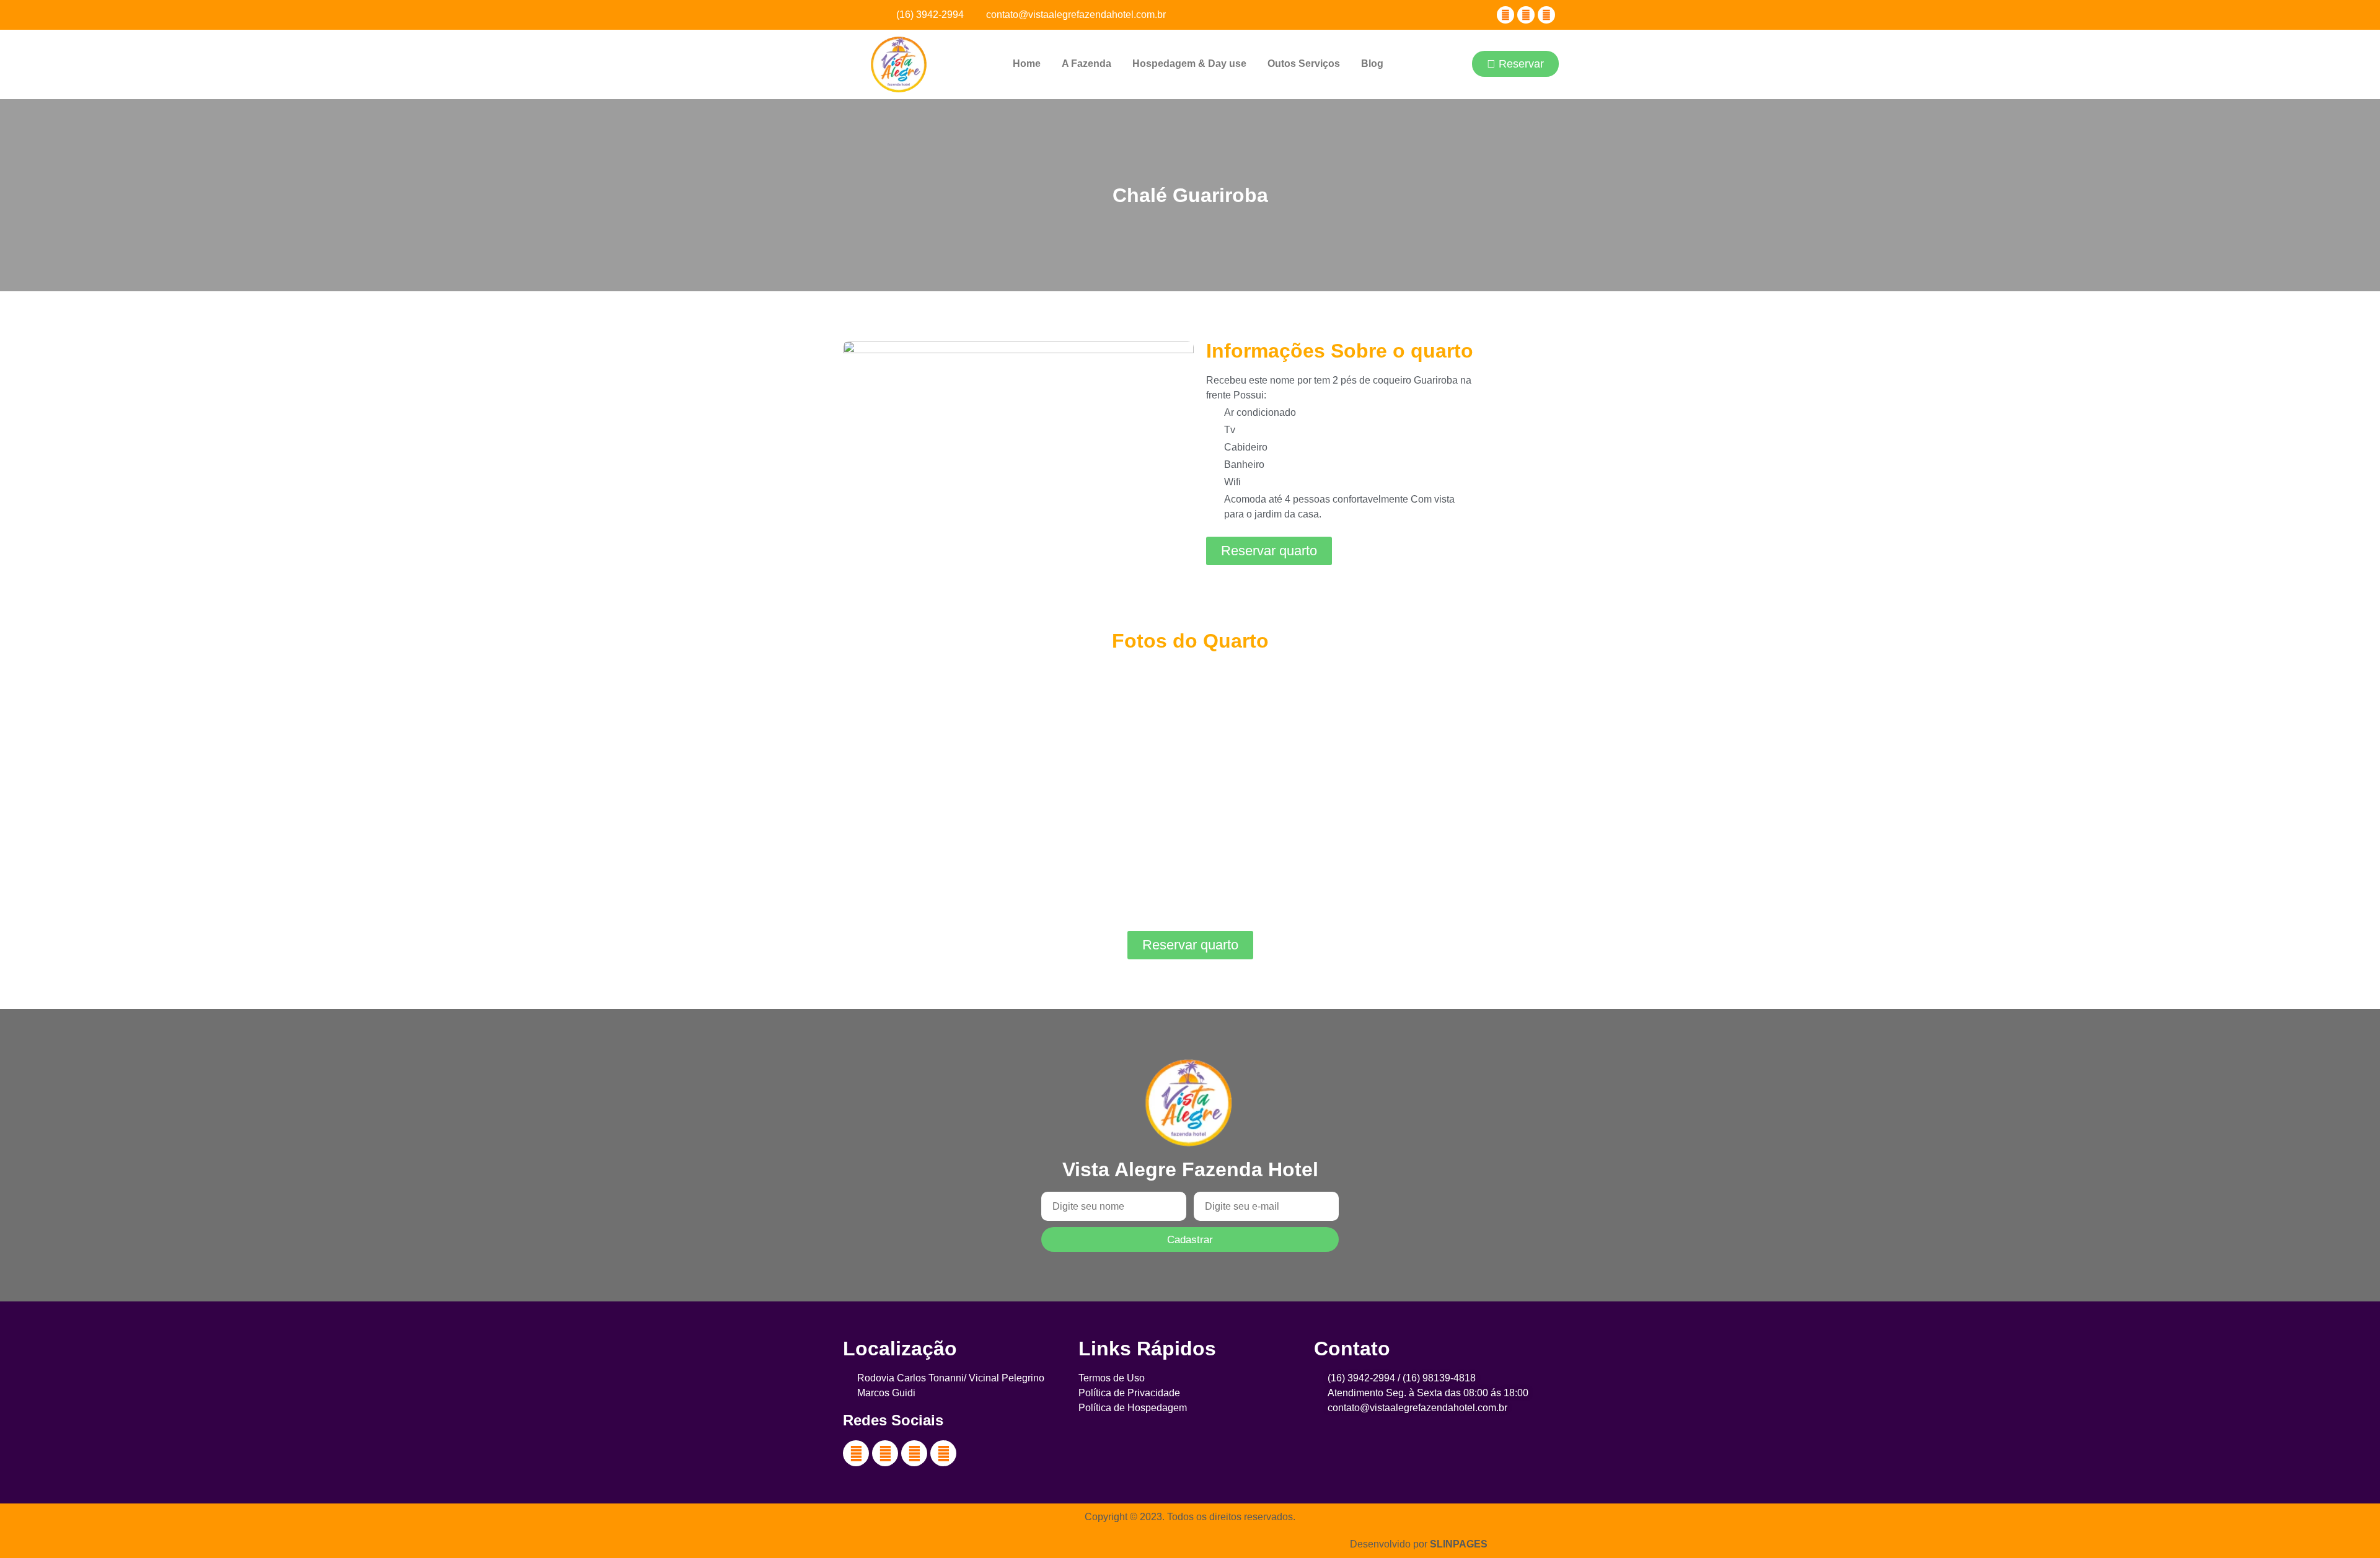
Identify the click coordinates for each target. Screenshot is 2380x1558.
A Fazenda (1086, 64)
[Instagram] (1546, 15)
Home (1027, 64)
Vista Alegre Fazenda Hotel (1190, 1169)
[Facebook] (1505, 15)
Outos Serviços (1304, 64)
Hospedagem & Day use (1189, 64)
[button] (1450, 65)
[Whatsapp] (943, 1453)
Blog (1372, 64)
